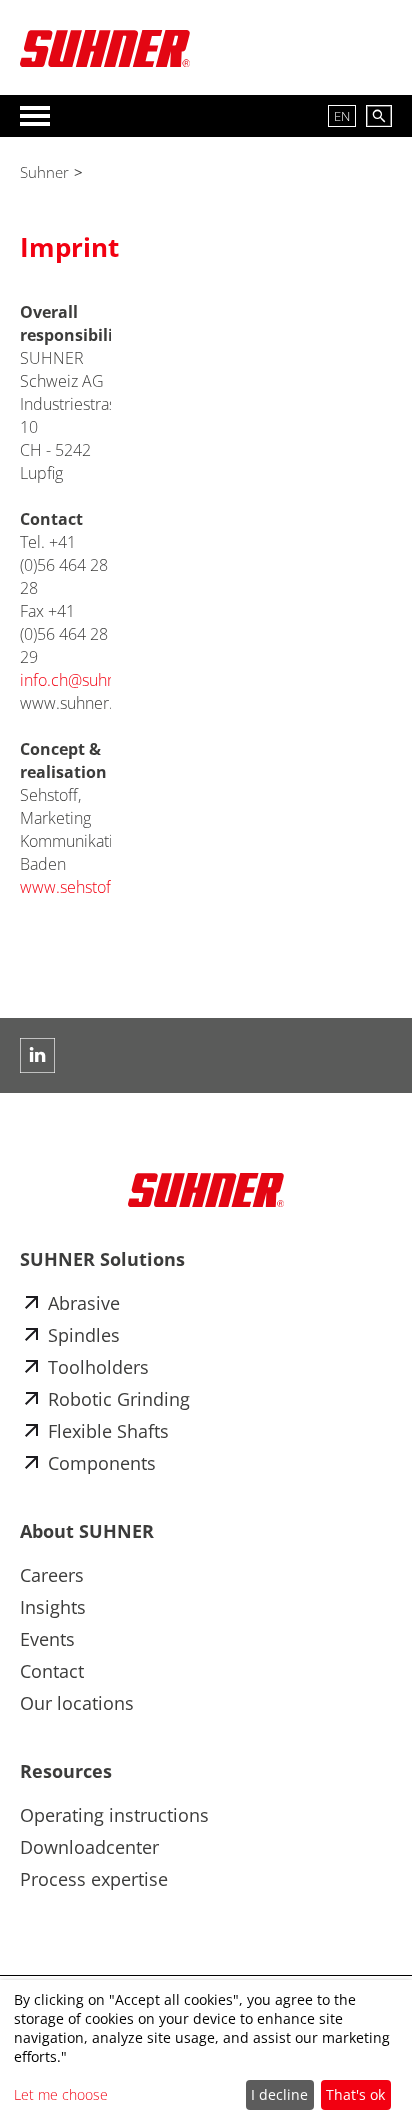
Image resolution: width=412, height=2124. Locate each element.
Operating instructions (114, 1815)
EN (342, 116)
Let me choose (61, 2094)
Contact (52, 1671)
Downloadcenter (89, 1847)
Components (102, 1463)
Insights (53, 1607)
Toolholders (98, 1367)
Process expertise (94, 1879)
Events (47, 1639)
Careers (52, 1575)
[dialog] (206, 2052)
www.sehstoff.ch (78, 887)
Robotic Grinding (119, 1399)
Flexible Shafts (108, 1431)
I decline (279, 2094)
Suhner (44, 172)
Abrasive (84, 1303)
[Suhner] (105, 48)
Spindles (84, 1335)
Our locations (77, 1703)
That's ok (355, 2094)
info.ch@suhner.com (93, 680)
